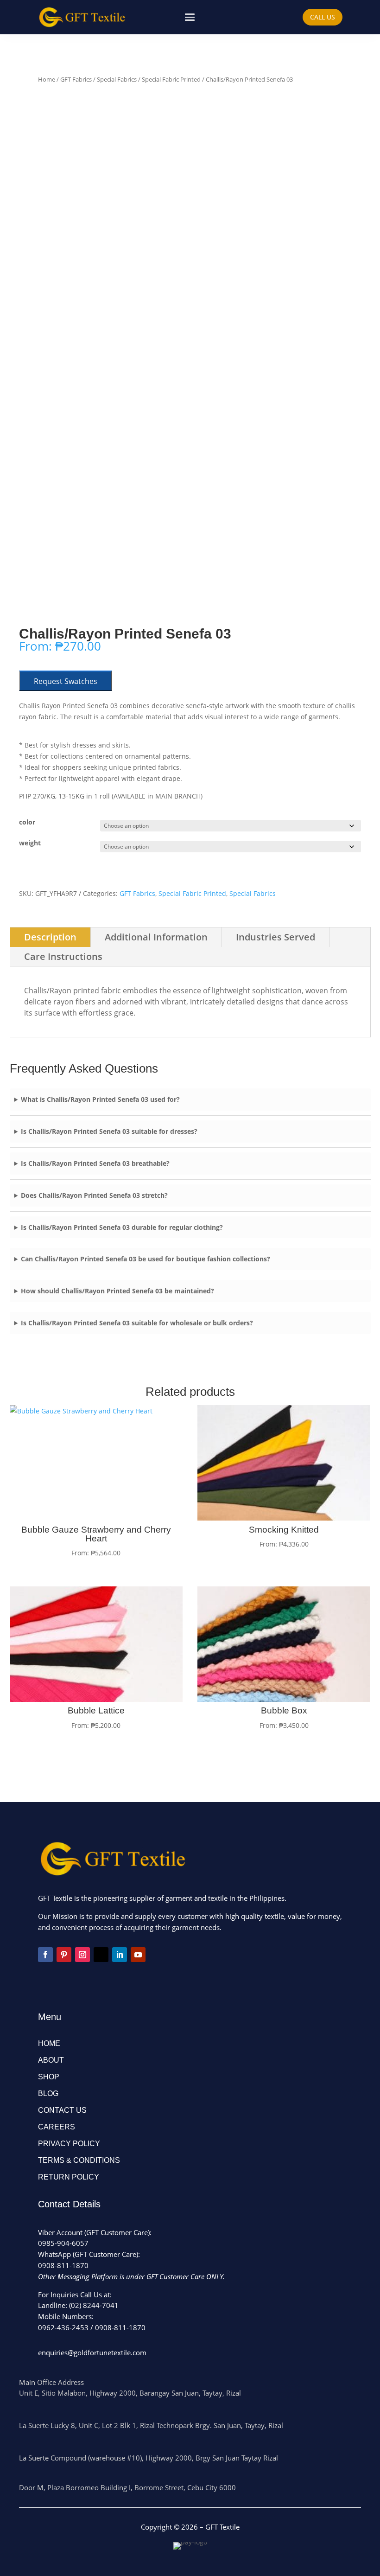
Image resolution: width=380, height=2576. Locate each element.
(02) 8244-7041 (94, 2305)
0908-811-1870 (63, 2265)
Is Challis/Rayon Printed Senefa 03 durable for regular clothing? (122, 1227)
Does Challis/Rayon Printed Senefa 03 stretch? (94, 1195)
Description (50, 937)
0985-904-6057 (63, 2243)
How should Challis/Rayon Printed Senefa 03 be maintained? (117, 1291)
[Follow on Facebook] (45, 1955)
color (27, 822)
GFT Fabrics (76, 79)
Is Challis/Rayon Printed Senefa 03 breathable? (95, 1163)
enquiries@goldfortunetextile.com (92, 2352)
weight (30, 843)
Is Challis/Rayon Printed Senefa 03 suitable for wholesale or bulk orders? (137, 1323)
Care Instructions (63, 956)
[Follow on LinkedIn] (120, 1955)
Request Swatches (66, 681)
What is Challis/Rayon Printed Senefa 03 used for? (100, 1099)
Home (47, 79)
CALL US (323, 17)
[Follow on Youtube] (138, 1955)
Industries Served (275, 937)
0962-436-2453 (63, 2327)
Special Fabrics (117, 79)
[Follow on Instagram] (82, 1955)
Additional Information (156, 937)
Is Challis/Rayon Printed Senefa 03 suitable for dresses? (109, 1131)
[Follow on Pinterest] (64, 1955)
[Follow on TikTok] (101, 1955)
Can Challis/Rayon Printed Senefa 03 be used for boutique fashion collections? (146, 1259)
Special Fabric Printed (171, 79)
